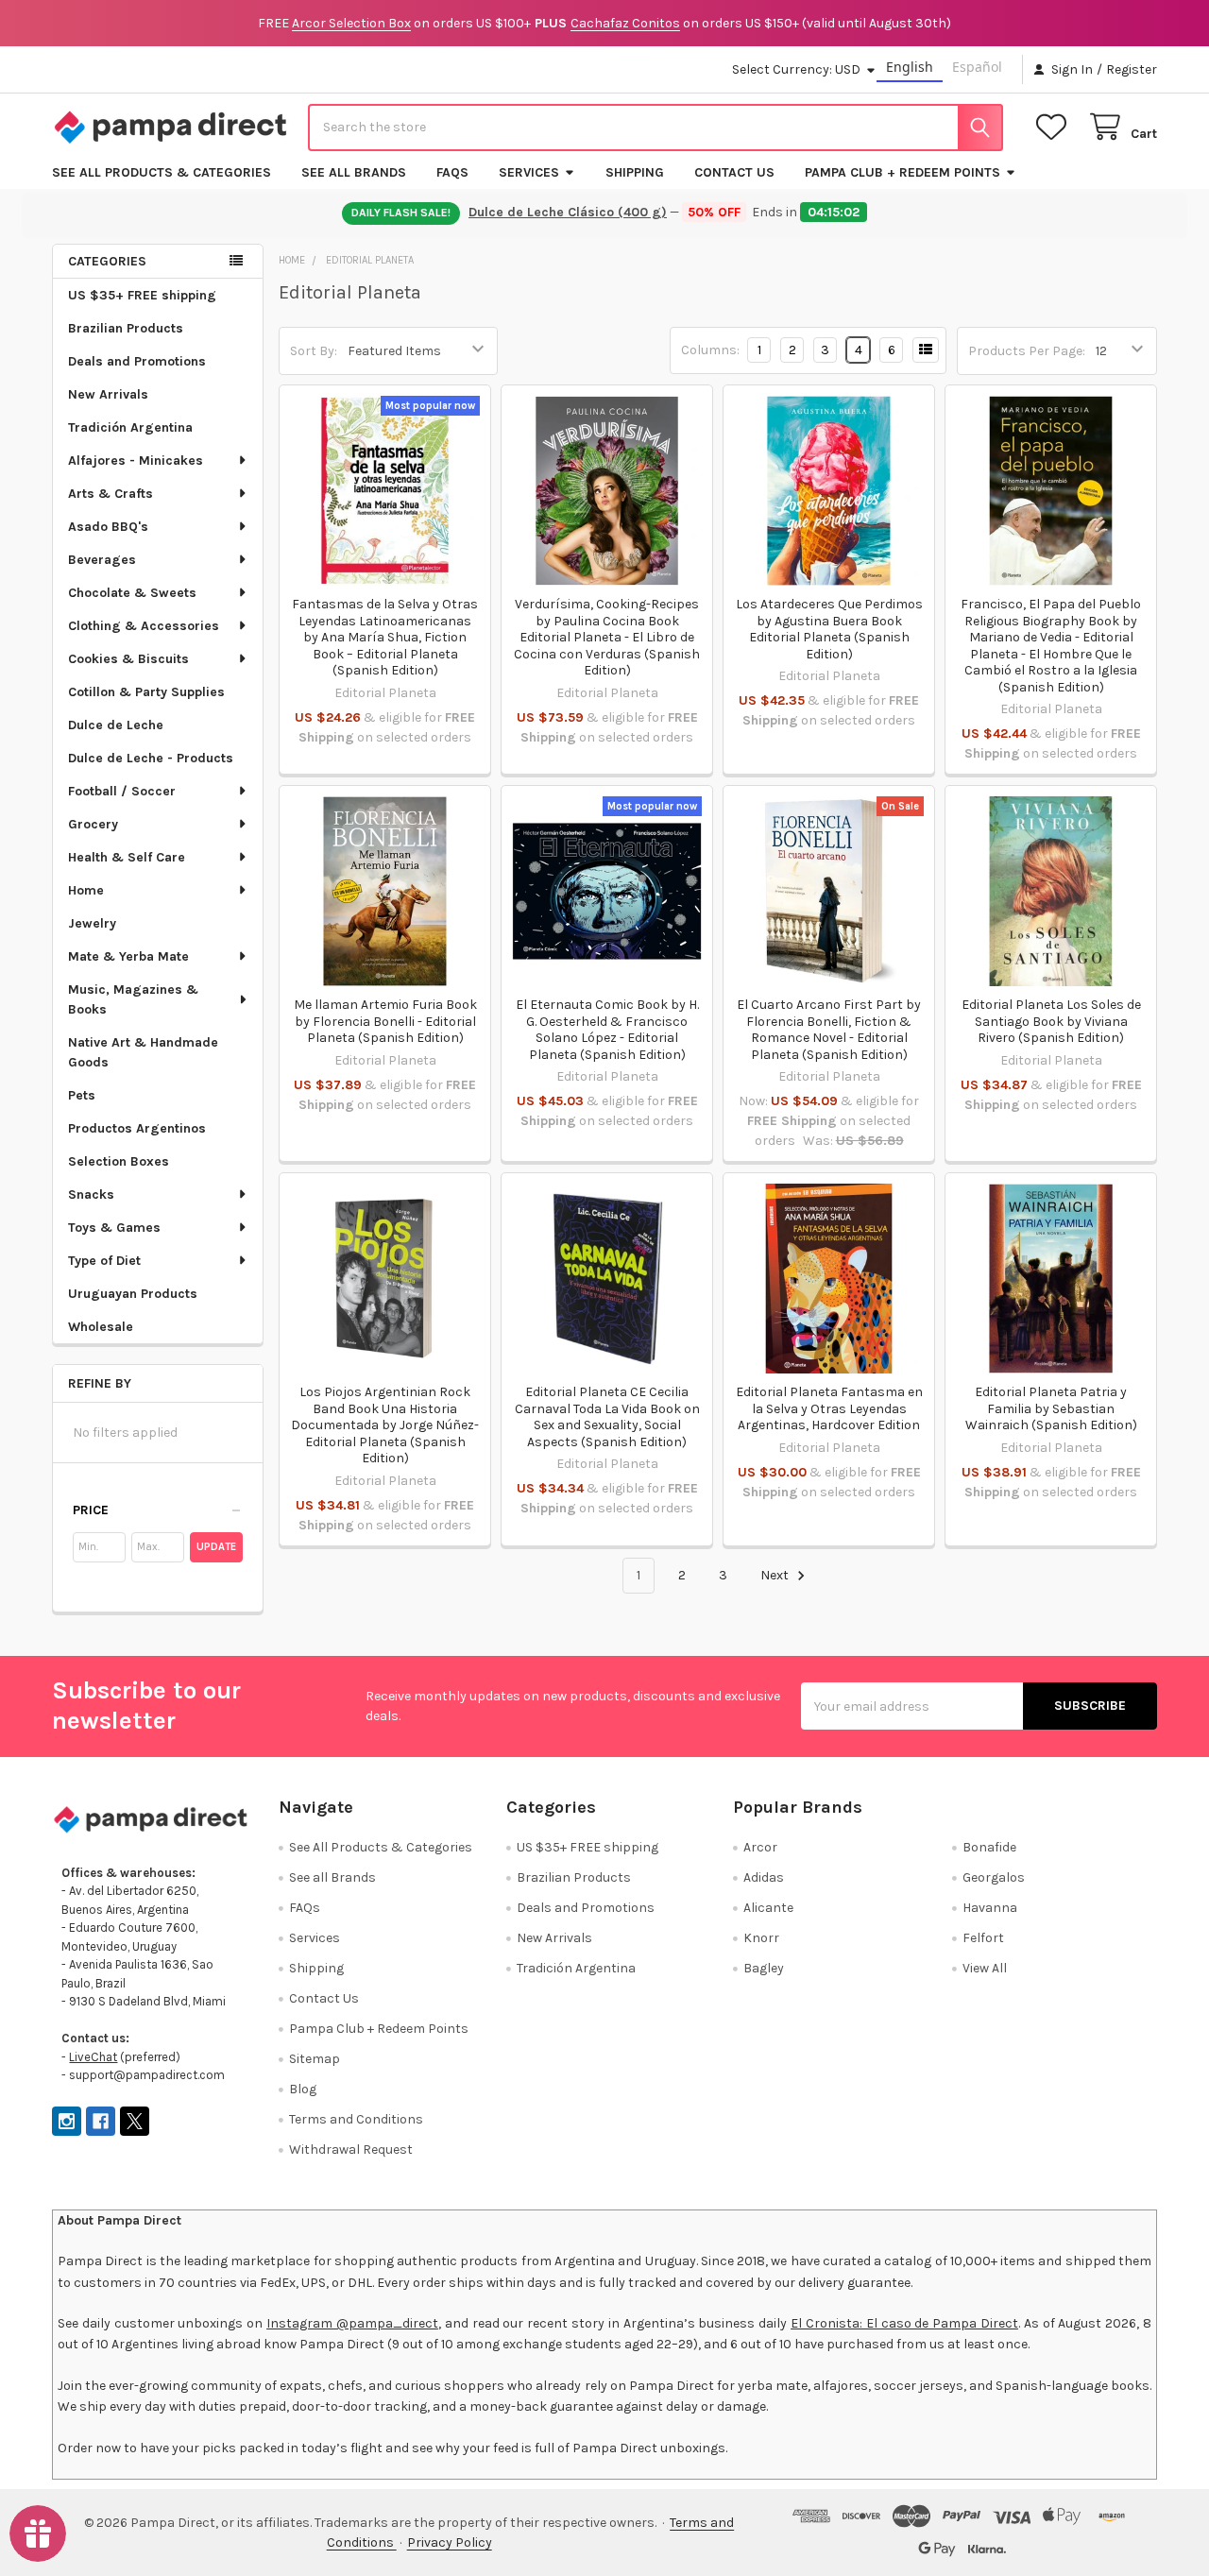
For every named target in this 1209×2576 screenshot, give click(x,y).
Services (529, 172)
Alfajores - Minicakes (136, 461)
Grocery (93, 824)
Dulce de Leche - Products (151, 758)
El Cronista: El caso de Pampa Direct (904, 2323)
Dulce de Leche (116, 725)
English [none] (910, 67)
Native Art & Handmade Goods (143, 1052)
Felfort (983, 1938)
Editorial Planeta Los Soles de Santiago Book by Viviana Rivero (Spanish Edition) (1051, 1021)
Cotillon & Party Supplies (146, 692)
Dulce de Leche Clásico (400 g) (570, 212)
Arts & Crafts (111, 494)
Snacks (91, 1194)
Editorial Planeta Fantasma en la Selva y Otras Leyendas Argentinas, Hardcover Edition (829, 1408)
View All (985, 1968)
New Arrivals (108, 394)
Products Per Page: (1027, 351)
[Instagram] (67, 2121)
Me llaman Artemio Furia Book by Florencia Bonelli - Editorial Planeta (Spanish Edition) (385, 1021)
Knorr (761, 1938)
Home (86, 890)
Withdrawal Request (351, 2150)
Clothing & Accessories (144, 626)
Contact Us (734, 172)
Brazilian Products (126, 328)
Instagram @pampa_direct (352, 2323)
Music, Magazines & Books (133, 999)
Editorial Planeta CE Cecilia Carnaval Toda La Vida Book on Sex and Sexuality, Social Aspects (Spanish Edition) (607, 1417)
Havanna (990, 1908)
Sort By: (314, 351)
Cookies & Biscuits (128, 659)
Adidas (764, 1877)
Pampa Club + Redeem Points (902, 172)
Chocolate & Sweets (132, 593)
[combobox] (656, 128)
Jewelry (92, 923)
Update (216, 1547)
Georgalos (994, 1877)
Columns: (710, 350)
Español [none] (977, 67)
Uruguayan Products (133, 1294)
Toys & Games (114, 1228)
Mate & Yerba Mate (128, 956)
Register (1132, 69)
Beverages (102, 560)
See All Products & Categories (162, 172)
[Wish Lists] (1055, 127)
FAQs (452, 172)
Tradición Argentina (130, 427)
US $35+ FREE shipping (142, 295)
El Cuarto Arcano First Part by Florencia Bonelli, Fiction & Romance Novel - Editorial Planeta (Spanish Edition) (829, 1030)
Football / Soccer (122, 791)
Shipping (635, 172)
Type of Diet (104, 1261)
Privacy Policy (450, 2542)
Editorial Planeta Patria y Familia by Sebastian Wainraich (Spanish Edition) (1051, 1408)
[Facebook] (101, 2121)
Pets (82, 1095)
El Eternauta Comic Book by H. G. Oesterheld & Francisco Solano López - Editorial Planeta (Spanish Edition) (607, 1030)
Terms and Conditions (356, 2119)
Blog (303, 2089)
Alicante (768, 1908)
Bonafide (989, 1847)
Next (776, 1575)
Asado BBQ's (108, 527)
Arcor (760, 1847)
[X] (135, 2121)
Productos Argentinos (137, 1128)
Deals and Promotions (137, 361)
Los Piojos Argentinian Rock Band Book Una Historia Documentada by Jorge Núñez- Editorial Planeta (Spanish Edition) (385, 1425)
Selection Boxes (119, 1161)
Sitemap (315, 2059)
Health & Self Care (127, 857)
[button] (158, 1510)
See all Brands (354, 172)
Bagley (764, 1968)
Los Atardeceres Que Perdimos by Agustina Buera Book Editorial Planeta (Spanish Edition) (829, 629)
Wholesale (101, 1327)
